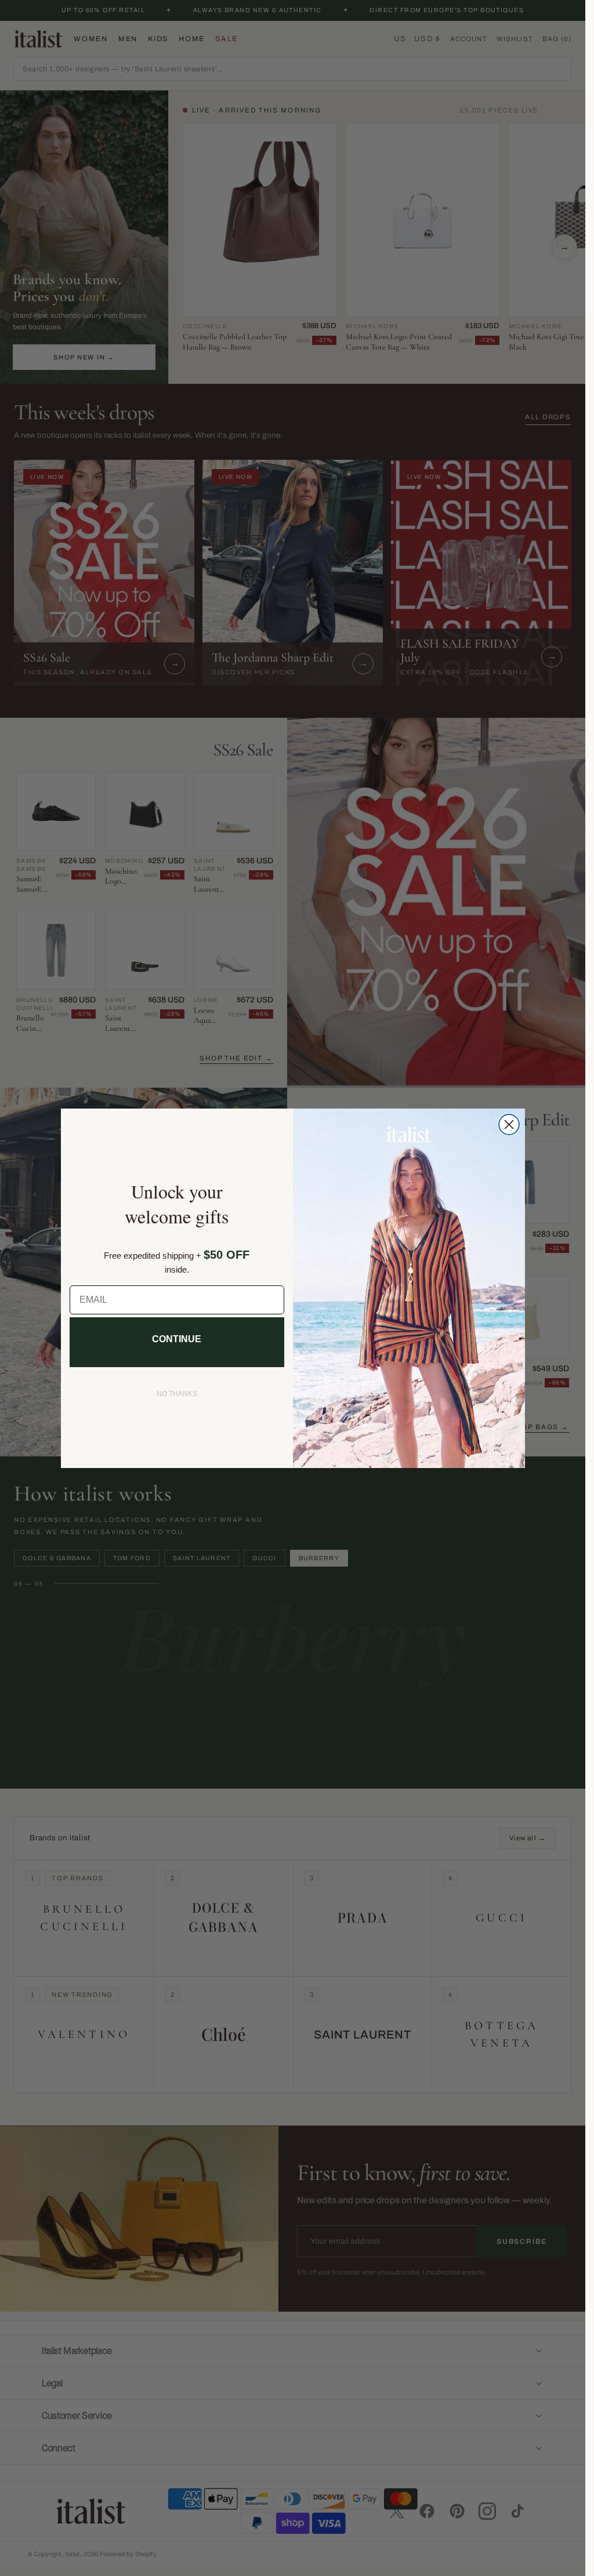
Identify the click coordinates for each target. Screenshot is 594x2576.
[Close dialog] (509, 1124)
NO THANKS (177, 1394)
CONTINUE (177, 1339)
